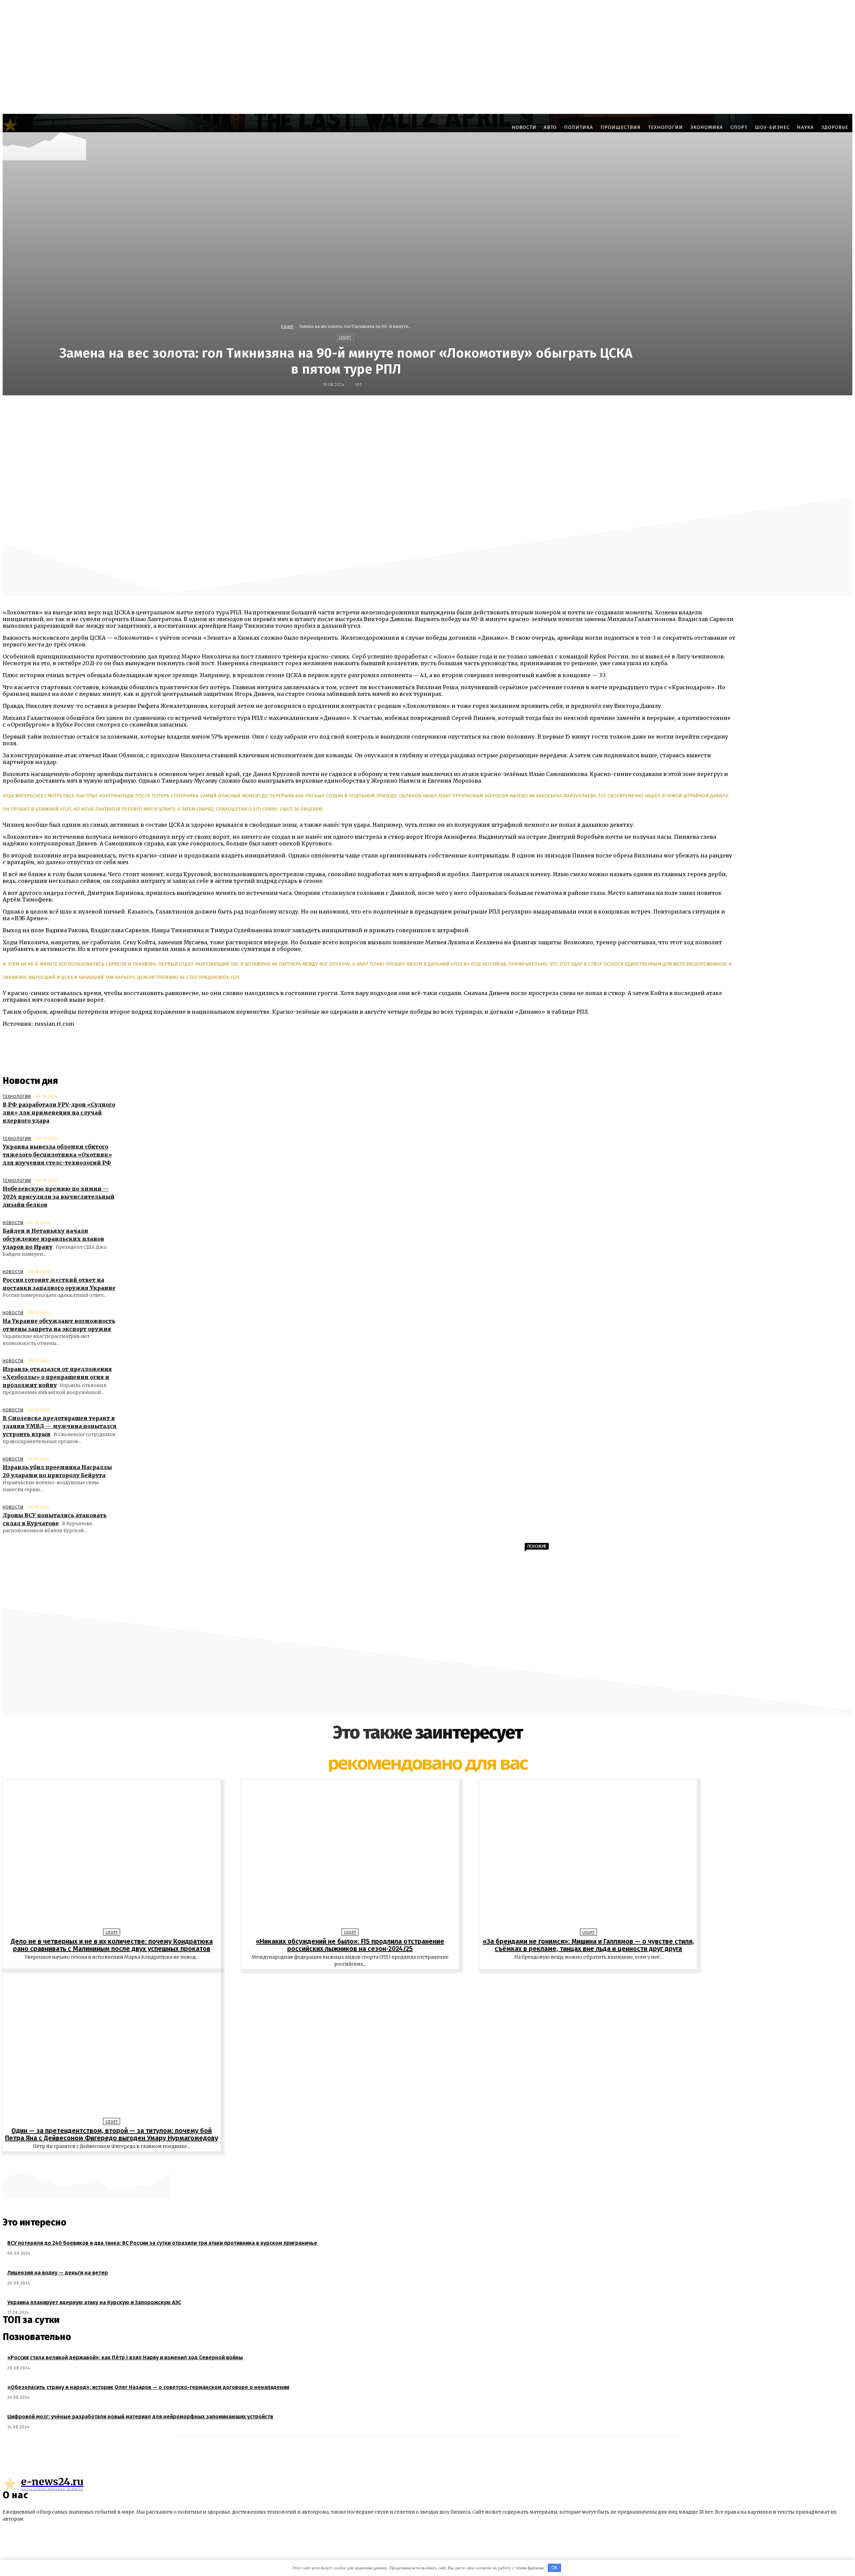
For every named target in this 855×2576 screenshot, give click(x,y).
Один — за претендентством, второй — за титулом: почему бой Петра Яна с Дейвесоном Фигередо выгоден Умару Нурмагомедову (112, 2134)
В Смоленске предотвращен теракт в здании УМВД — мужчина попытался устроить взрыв (60, 1426)
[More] (591, 410)
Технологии (17, 1097)
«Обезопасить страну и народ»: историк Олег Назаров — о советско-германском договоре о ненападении (148, 2387)
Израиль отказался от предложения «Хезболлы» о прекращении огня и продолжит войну (57, 1377)
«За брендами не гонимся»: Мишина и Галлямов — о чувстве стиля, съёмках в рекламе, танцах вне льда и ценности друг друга (588, 1945)
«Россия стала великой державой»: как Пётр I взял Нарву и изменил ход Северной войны (125, 2357)
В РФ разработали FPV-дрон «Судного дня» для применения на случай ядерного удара (59, 1113)
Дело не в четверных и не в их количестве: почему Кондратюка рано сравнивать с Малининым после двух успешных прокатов (112, 1945)
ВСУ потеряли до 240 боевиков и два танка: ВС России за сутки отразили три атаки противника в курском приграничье (162, 2243)
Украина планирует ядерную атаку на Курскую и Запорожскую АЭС (94, 2302)
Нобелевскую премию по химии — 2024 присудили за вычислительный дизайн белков (59, 1197)
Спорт (287, 326)
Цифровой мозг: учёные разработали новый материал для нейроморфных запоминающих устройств (140, 2417)
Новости (13, 1223)
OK (555, 2568)
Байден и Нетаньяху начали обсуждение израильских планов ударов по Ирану (53, 1239)
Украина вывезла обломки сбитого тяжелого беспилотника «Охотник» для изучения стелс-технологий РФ (57, 1155)
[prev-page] (424, 2162)
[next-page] (431, 2162)
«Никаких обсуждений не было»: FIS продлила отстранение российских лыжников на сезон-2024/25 (350, 1945)
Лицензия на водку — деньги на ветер (58, 2273)
